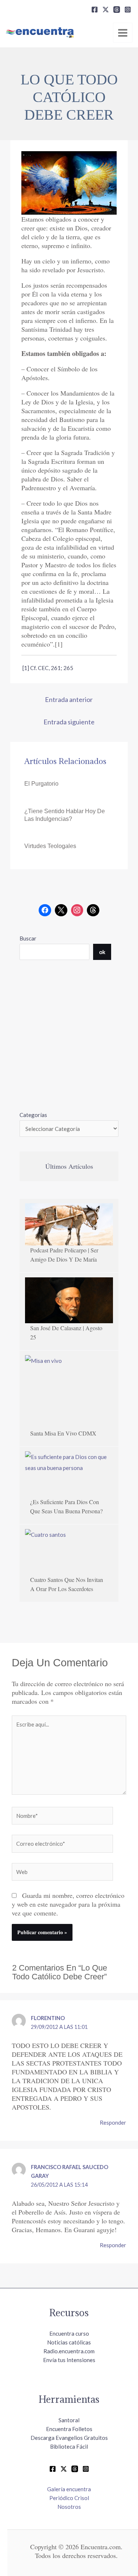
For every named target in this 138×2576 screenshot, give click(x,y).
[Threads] (117, 10)
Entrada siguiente (69, 722)
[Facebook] (95, 10)
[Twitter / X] (64, 2469)
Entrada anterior (69, 699)
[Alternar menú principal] (123, 33)
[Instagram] (128, 10)
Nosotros (69, 2507)
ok (102, 952)
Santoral (69, 2420)
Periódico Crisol (69, 2498)
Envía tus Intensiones (69, 2360)
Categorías (33, 1115)
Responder (113, 2122)
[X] (106, 10)
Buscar (28, 938)
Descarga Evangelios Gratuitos (69, 2438)
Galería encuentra (69, 2489)
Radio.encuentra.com (69, 2351)
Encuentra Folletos (69, 2429)
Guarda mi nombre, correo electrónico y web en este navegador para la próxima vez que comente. (68, 1904)
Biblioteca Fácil (69, 2446)
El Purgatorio (41, 784)
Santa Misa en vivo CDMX (63, 1433)
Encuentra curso (69, 2333)
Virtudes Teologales (50, 846)
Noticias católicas (69, 2342)
